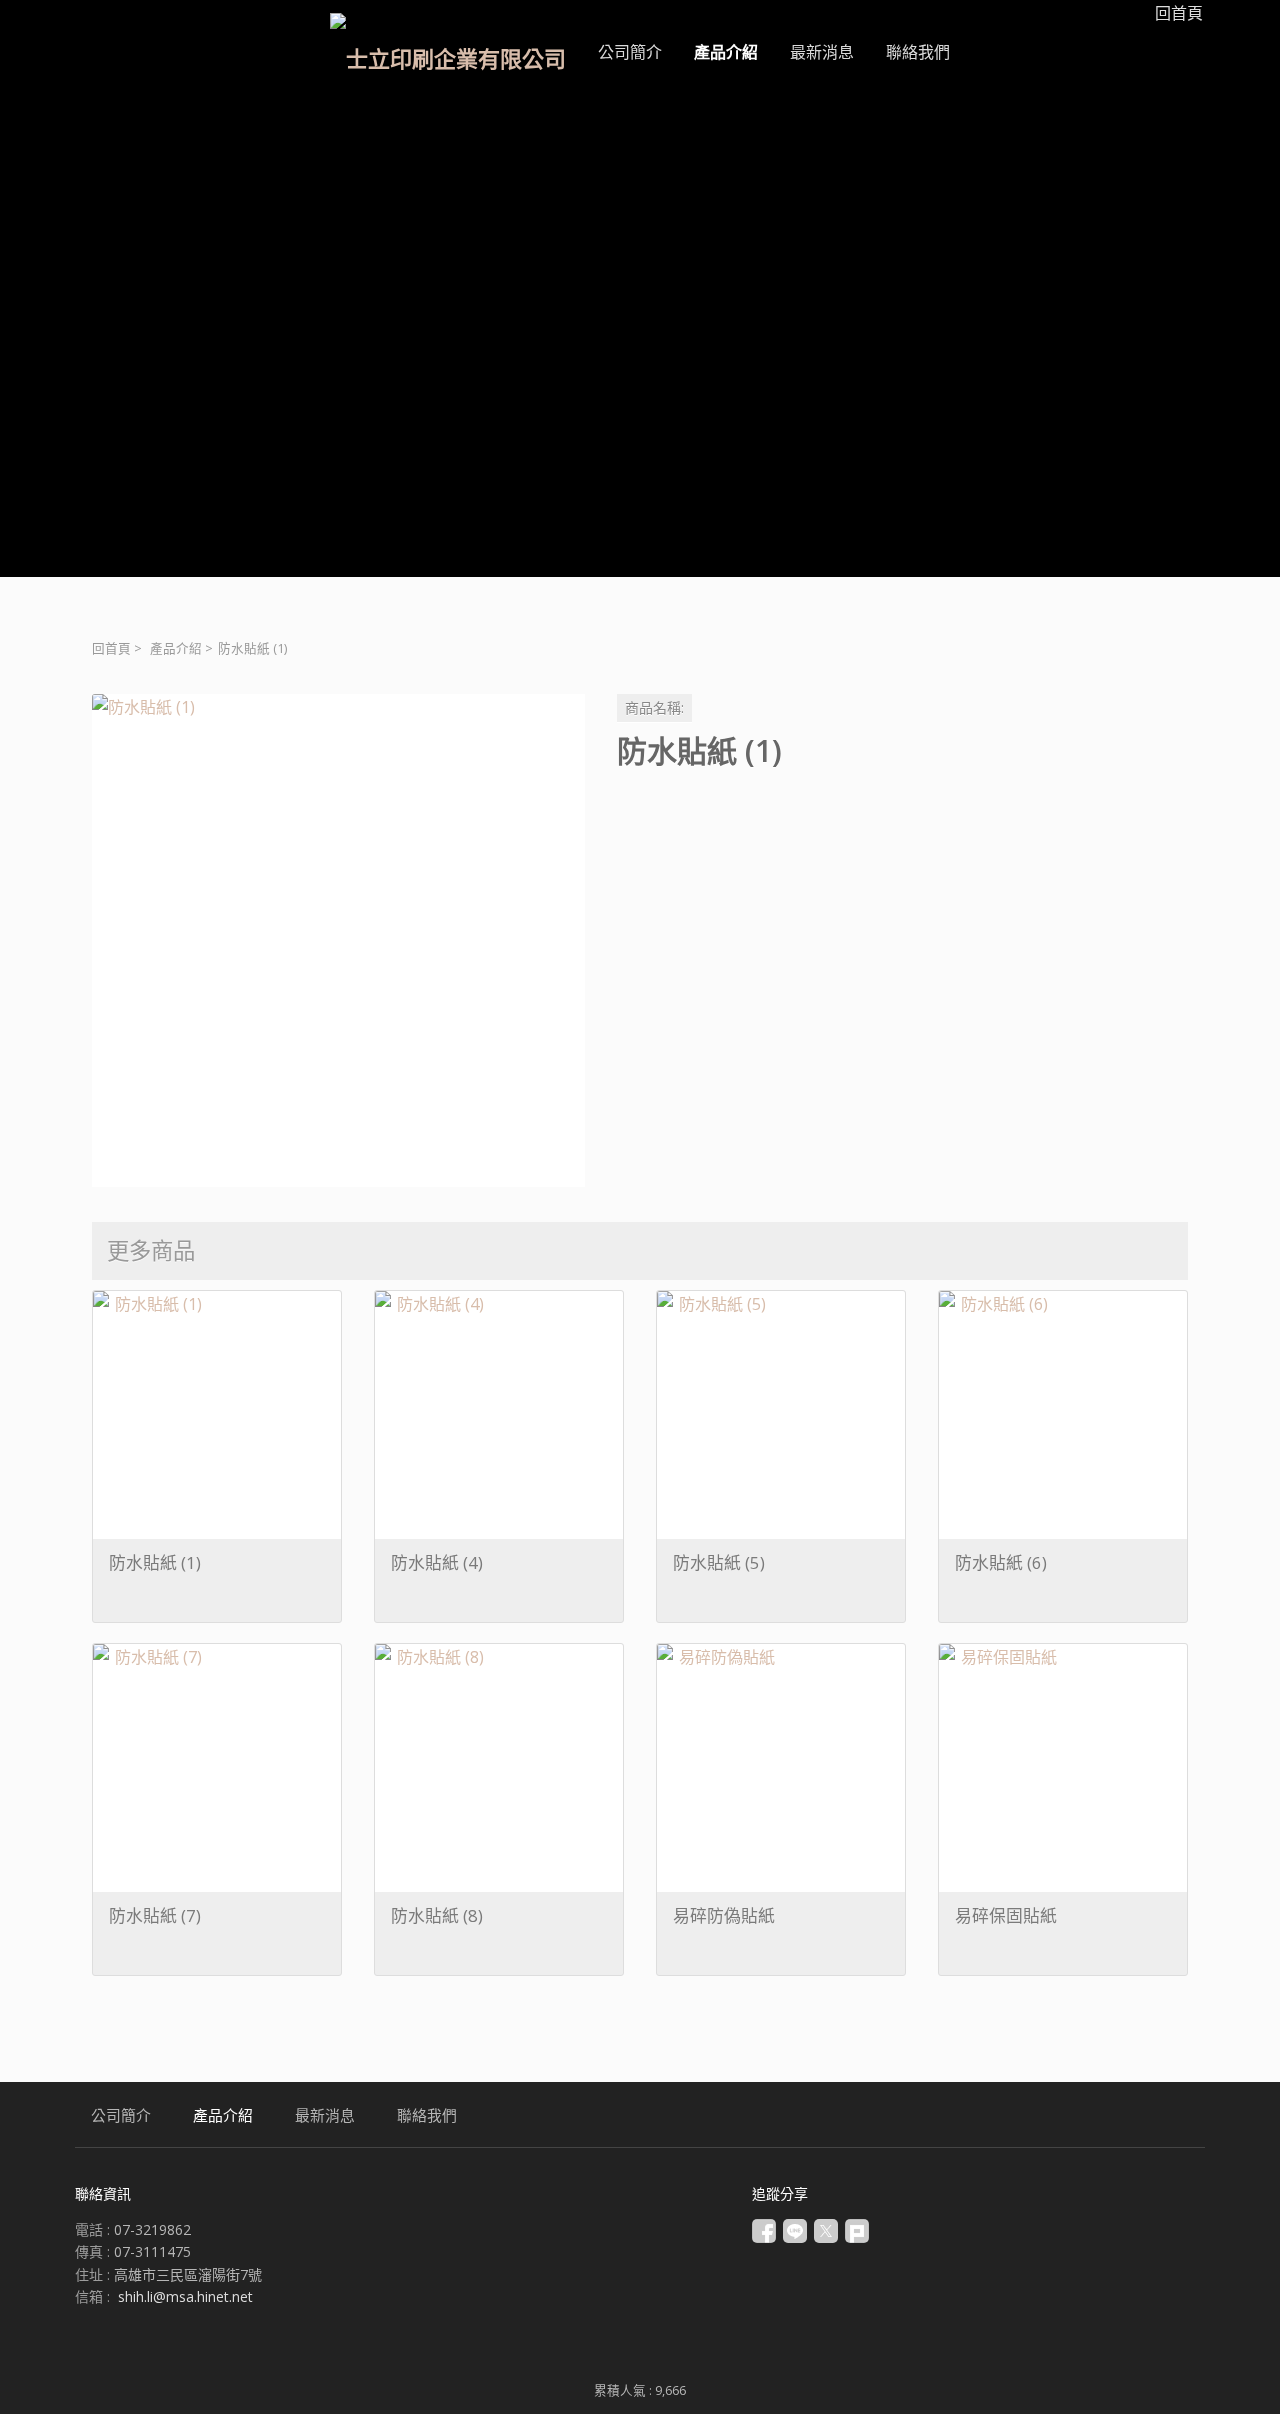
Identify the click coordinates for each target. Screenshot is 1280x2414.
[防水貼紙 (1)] (338, 940)
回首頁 (111, 648)
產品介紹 (176, 648)
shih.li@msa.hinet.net (185, 2296)
